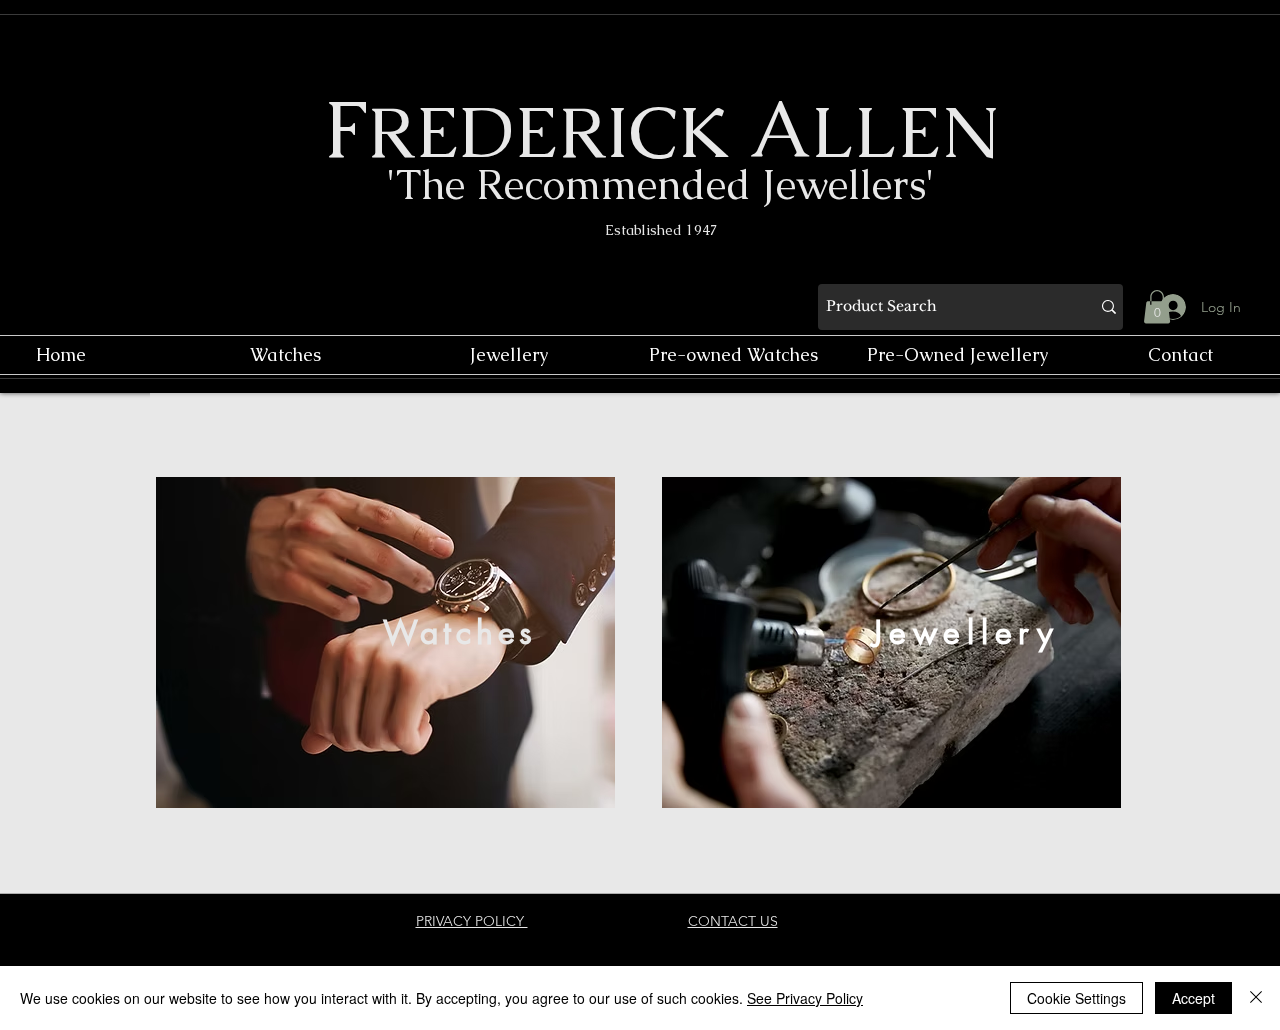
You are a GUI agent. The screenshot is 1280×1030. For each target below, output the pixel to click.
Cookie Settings (1076, 998)
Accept (1193, 998)
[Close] (1256, 998)
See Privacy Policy (805, 998)
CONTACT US (733, 921)
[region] (385, 642)
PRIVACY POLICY (472, 921)
